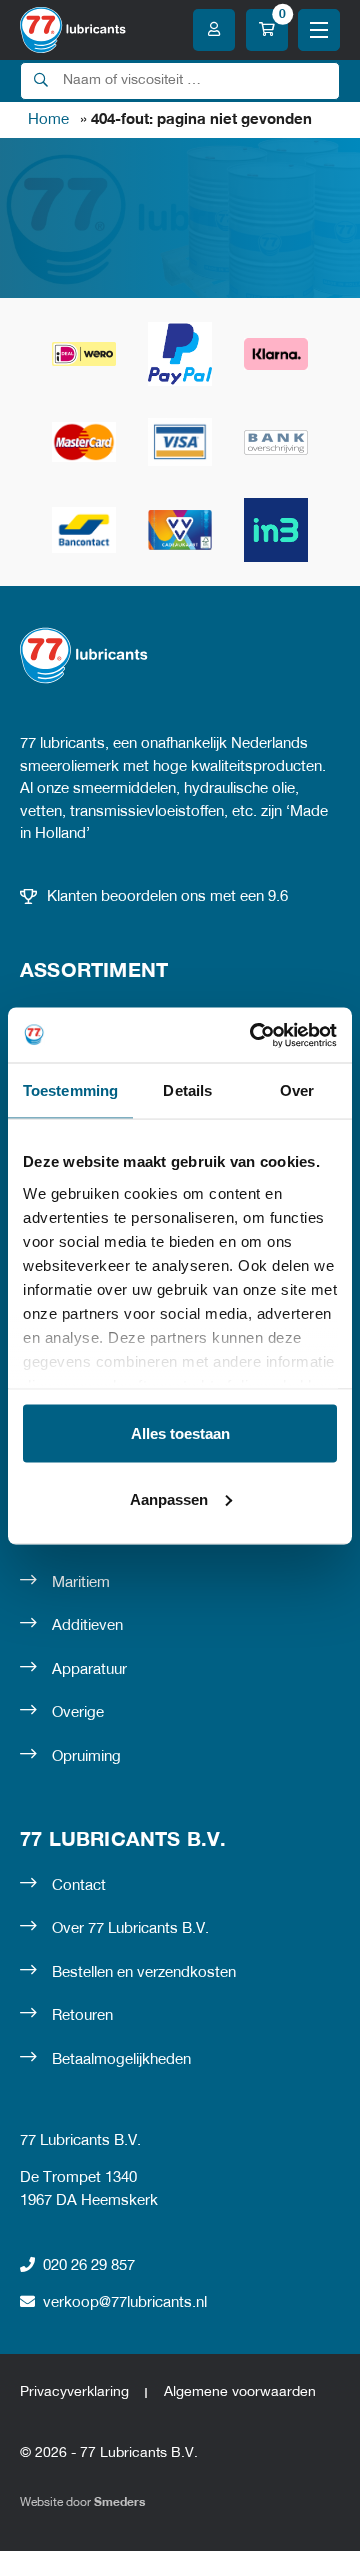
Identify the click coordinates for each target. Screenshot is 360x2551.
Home (48, 120)
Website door (82, 2502)
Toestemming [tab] (70, 1090)
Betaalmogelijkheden (121, 2060)
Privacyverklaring (74, 2392)
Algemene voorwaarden (240, 2392)
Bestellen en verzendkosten (144, 1973)
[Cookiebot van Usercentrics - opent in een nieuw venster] (254, 1035)
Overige (78, 1713)
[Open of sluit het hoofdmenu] (319, 30)
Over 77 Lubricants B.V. (130, 1929)
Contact (79, 1886)
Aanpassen (169, 1498)
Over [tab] (297, 1090)
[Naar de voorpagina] (73, 30)
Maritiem (81, 1583)
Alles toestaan (180, 1433)
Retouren (82, 2016)
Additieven (87, 1626)
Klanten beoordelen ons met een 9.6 (167, 897)
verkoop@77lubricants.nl (125, 2303)
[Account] (214, 30)
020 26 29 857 (89, 2266)
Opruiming (86, 1757)
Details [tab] (187, 1090)
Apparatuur (89, 1670)
